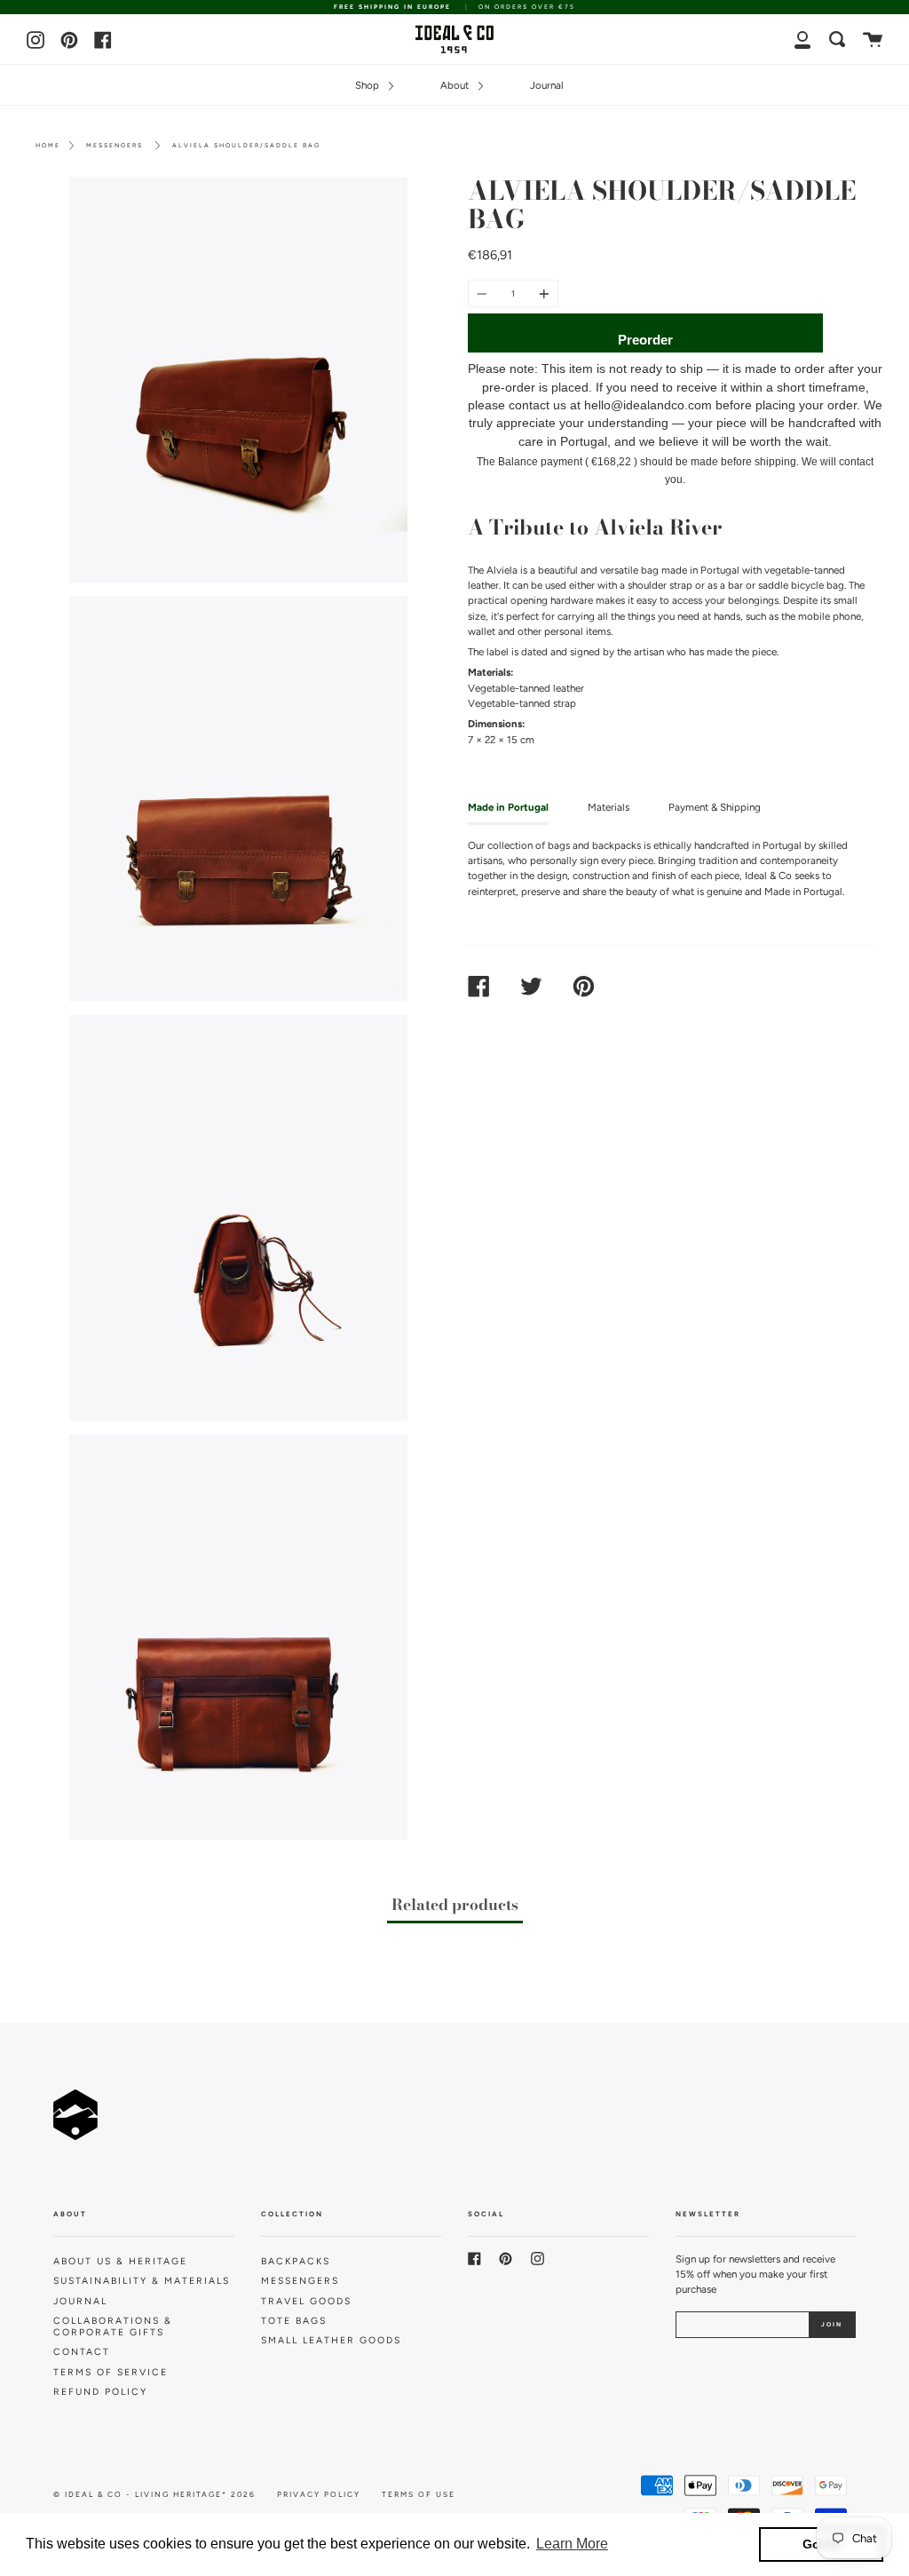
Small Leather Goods (331, 2340)
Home (48, 145)
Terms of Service (111, 2372)
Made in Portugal (508, 807)
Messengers (115, 145)
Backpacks (296, 2261)
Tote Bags (294, 2321)
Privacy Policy (319, 2494)
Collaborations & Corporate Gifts (113, 2326)
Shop (368, 85)
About (456, 85)
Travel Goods (306, 2301)
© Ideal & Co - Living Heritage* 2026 (154, 2494)
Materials (609, 807)
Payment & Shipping (715, 807)
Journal (547, 85)
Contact (82, 2352)
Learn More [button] (572, 2544)
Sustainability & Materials (142, 2281)
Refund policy (100, 2392)
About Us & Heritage (120, 2261)
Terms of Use (419, 2494)
